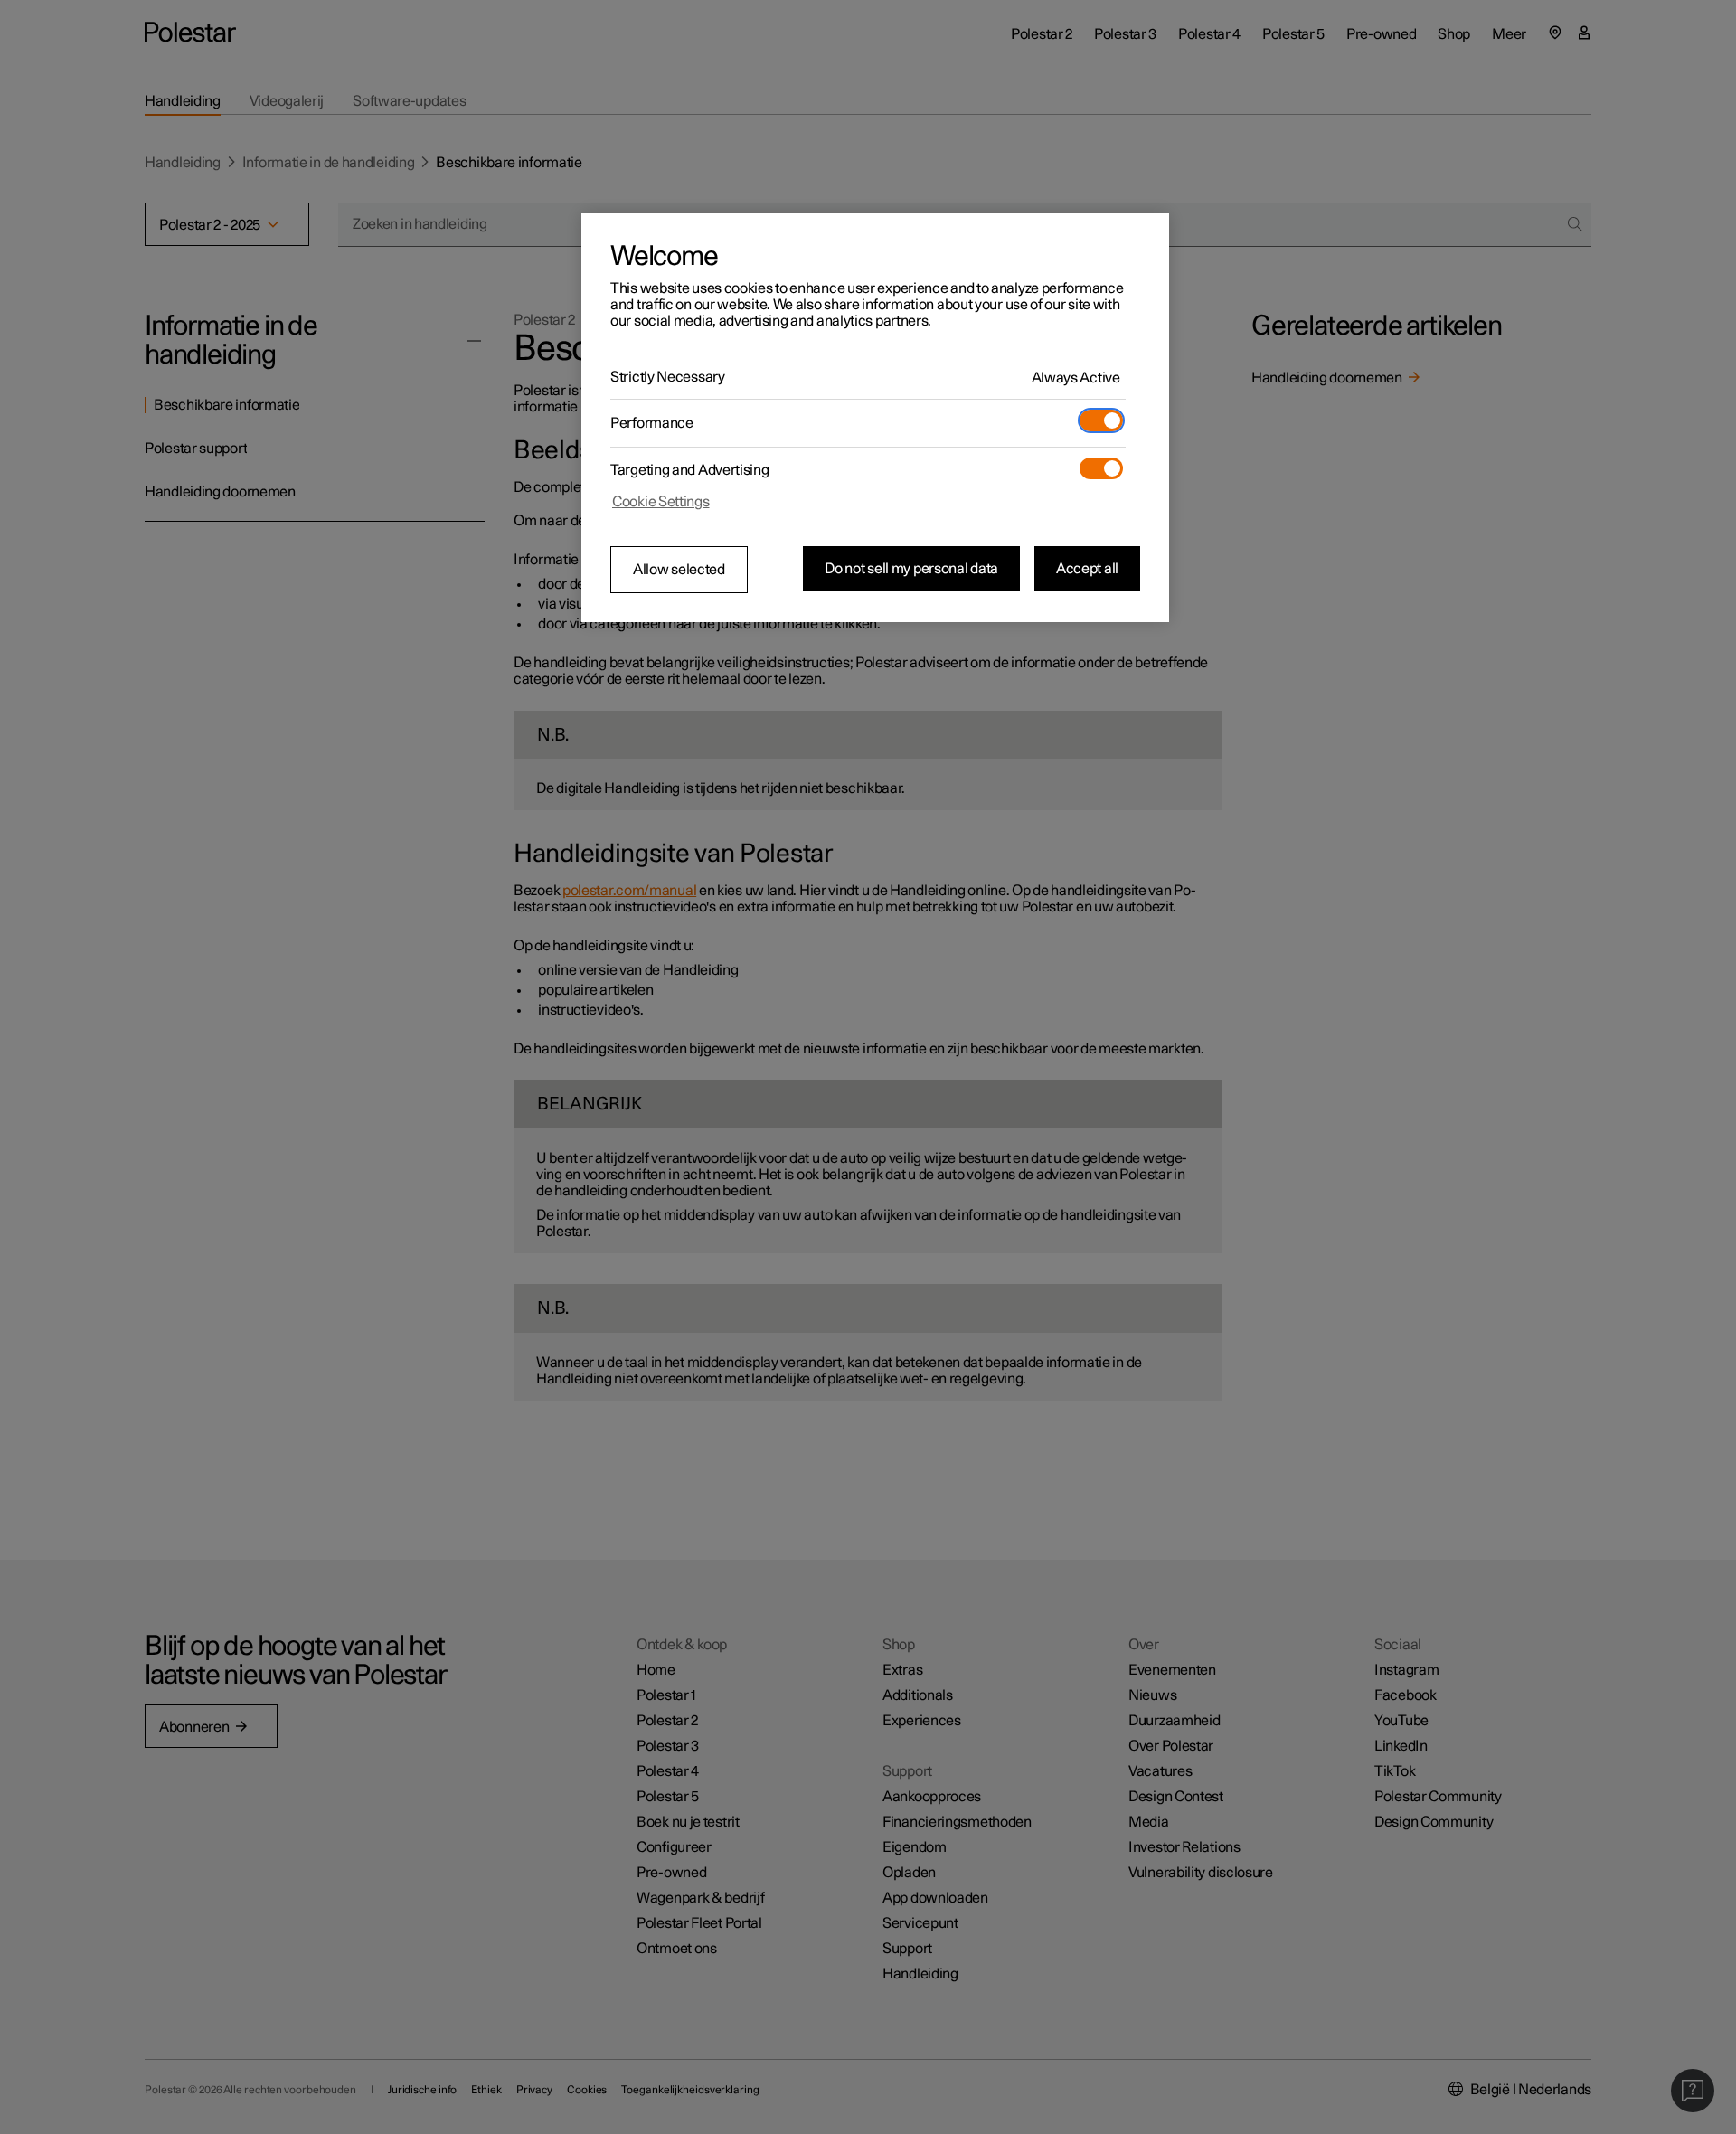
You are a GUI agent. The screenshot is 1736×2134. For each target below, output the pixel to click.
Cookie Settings (661, 502)
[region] (875, 418)
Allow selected (679, 570)
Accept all (1087, 569)
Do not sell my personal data (911, 569)
